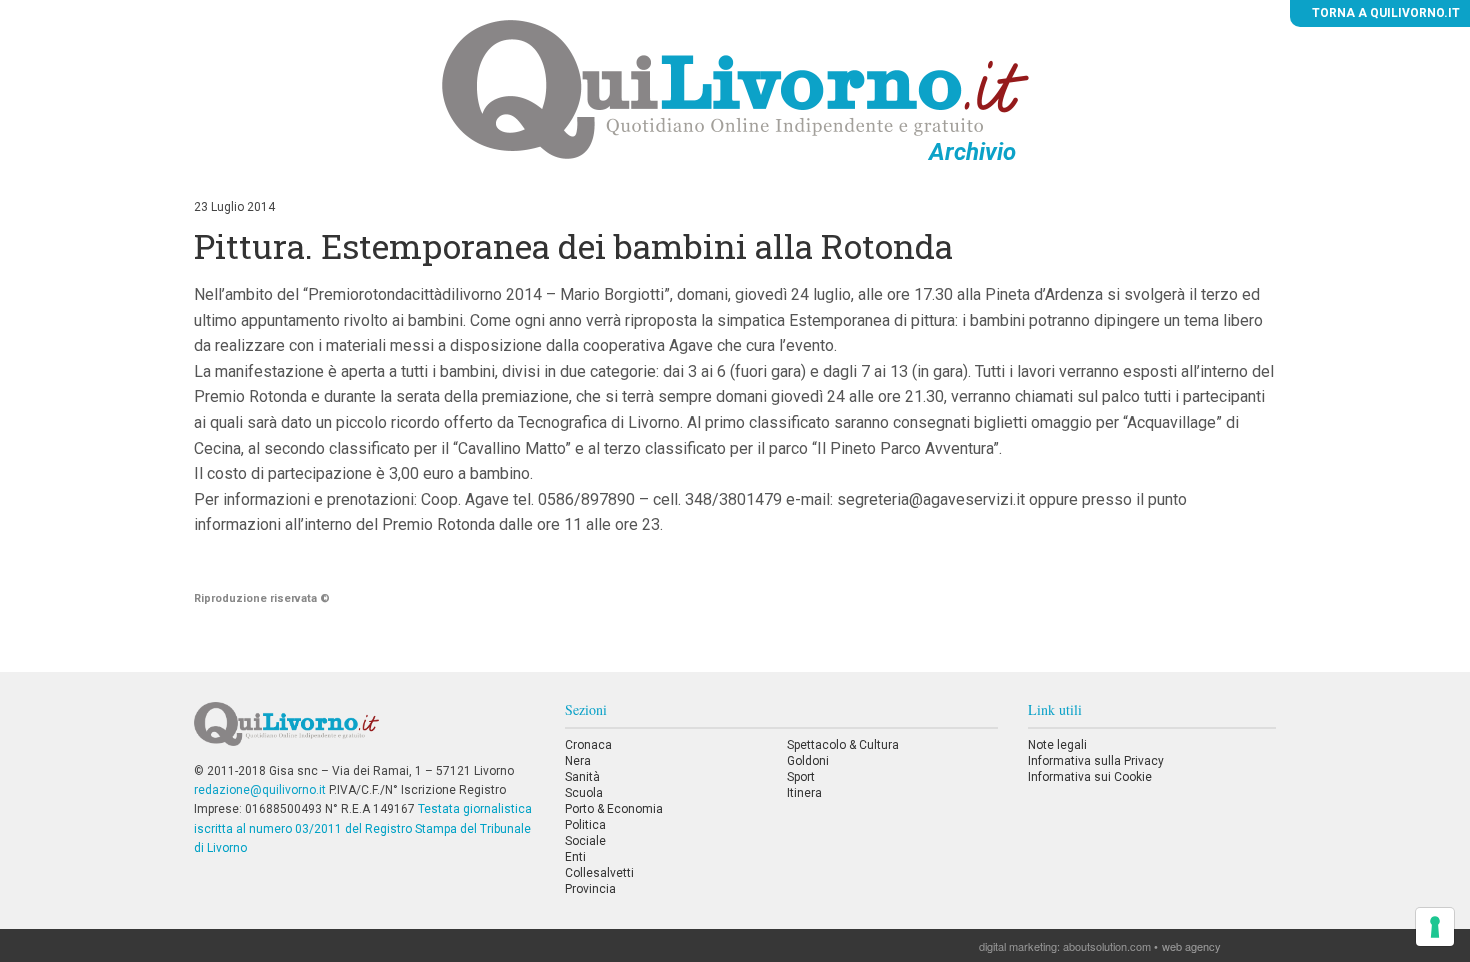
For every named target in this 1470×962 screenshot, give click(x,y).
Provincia (590, 889)
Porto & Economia (614, 809)
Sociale (585, 841)
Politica (585, 825)
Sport (801, 777)
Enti (575, 857)
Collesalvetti (599, 873)
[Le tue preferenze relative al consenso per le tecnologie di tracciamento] (1435, 927)
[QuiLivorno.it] (364, 732)
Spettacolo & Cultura (843, 745)
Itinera (804, 793)
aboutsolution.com (1107, 946)
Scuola (584, 793)
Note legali (1057, 745)
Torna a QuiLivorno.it (1384, 13)
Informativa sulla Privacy (1096, 761)
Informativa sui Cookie (1090, 777)
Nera (578, 761)
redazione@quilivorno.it (260, 790)
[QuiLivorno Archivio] (735, 89)
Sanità (582, 777)
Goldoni (808, 761)
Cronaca (588, 745)
